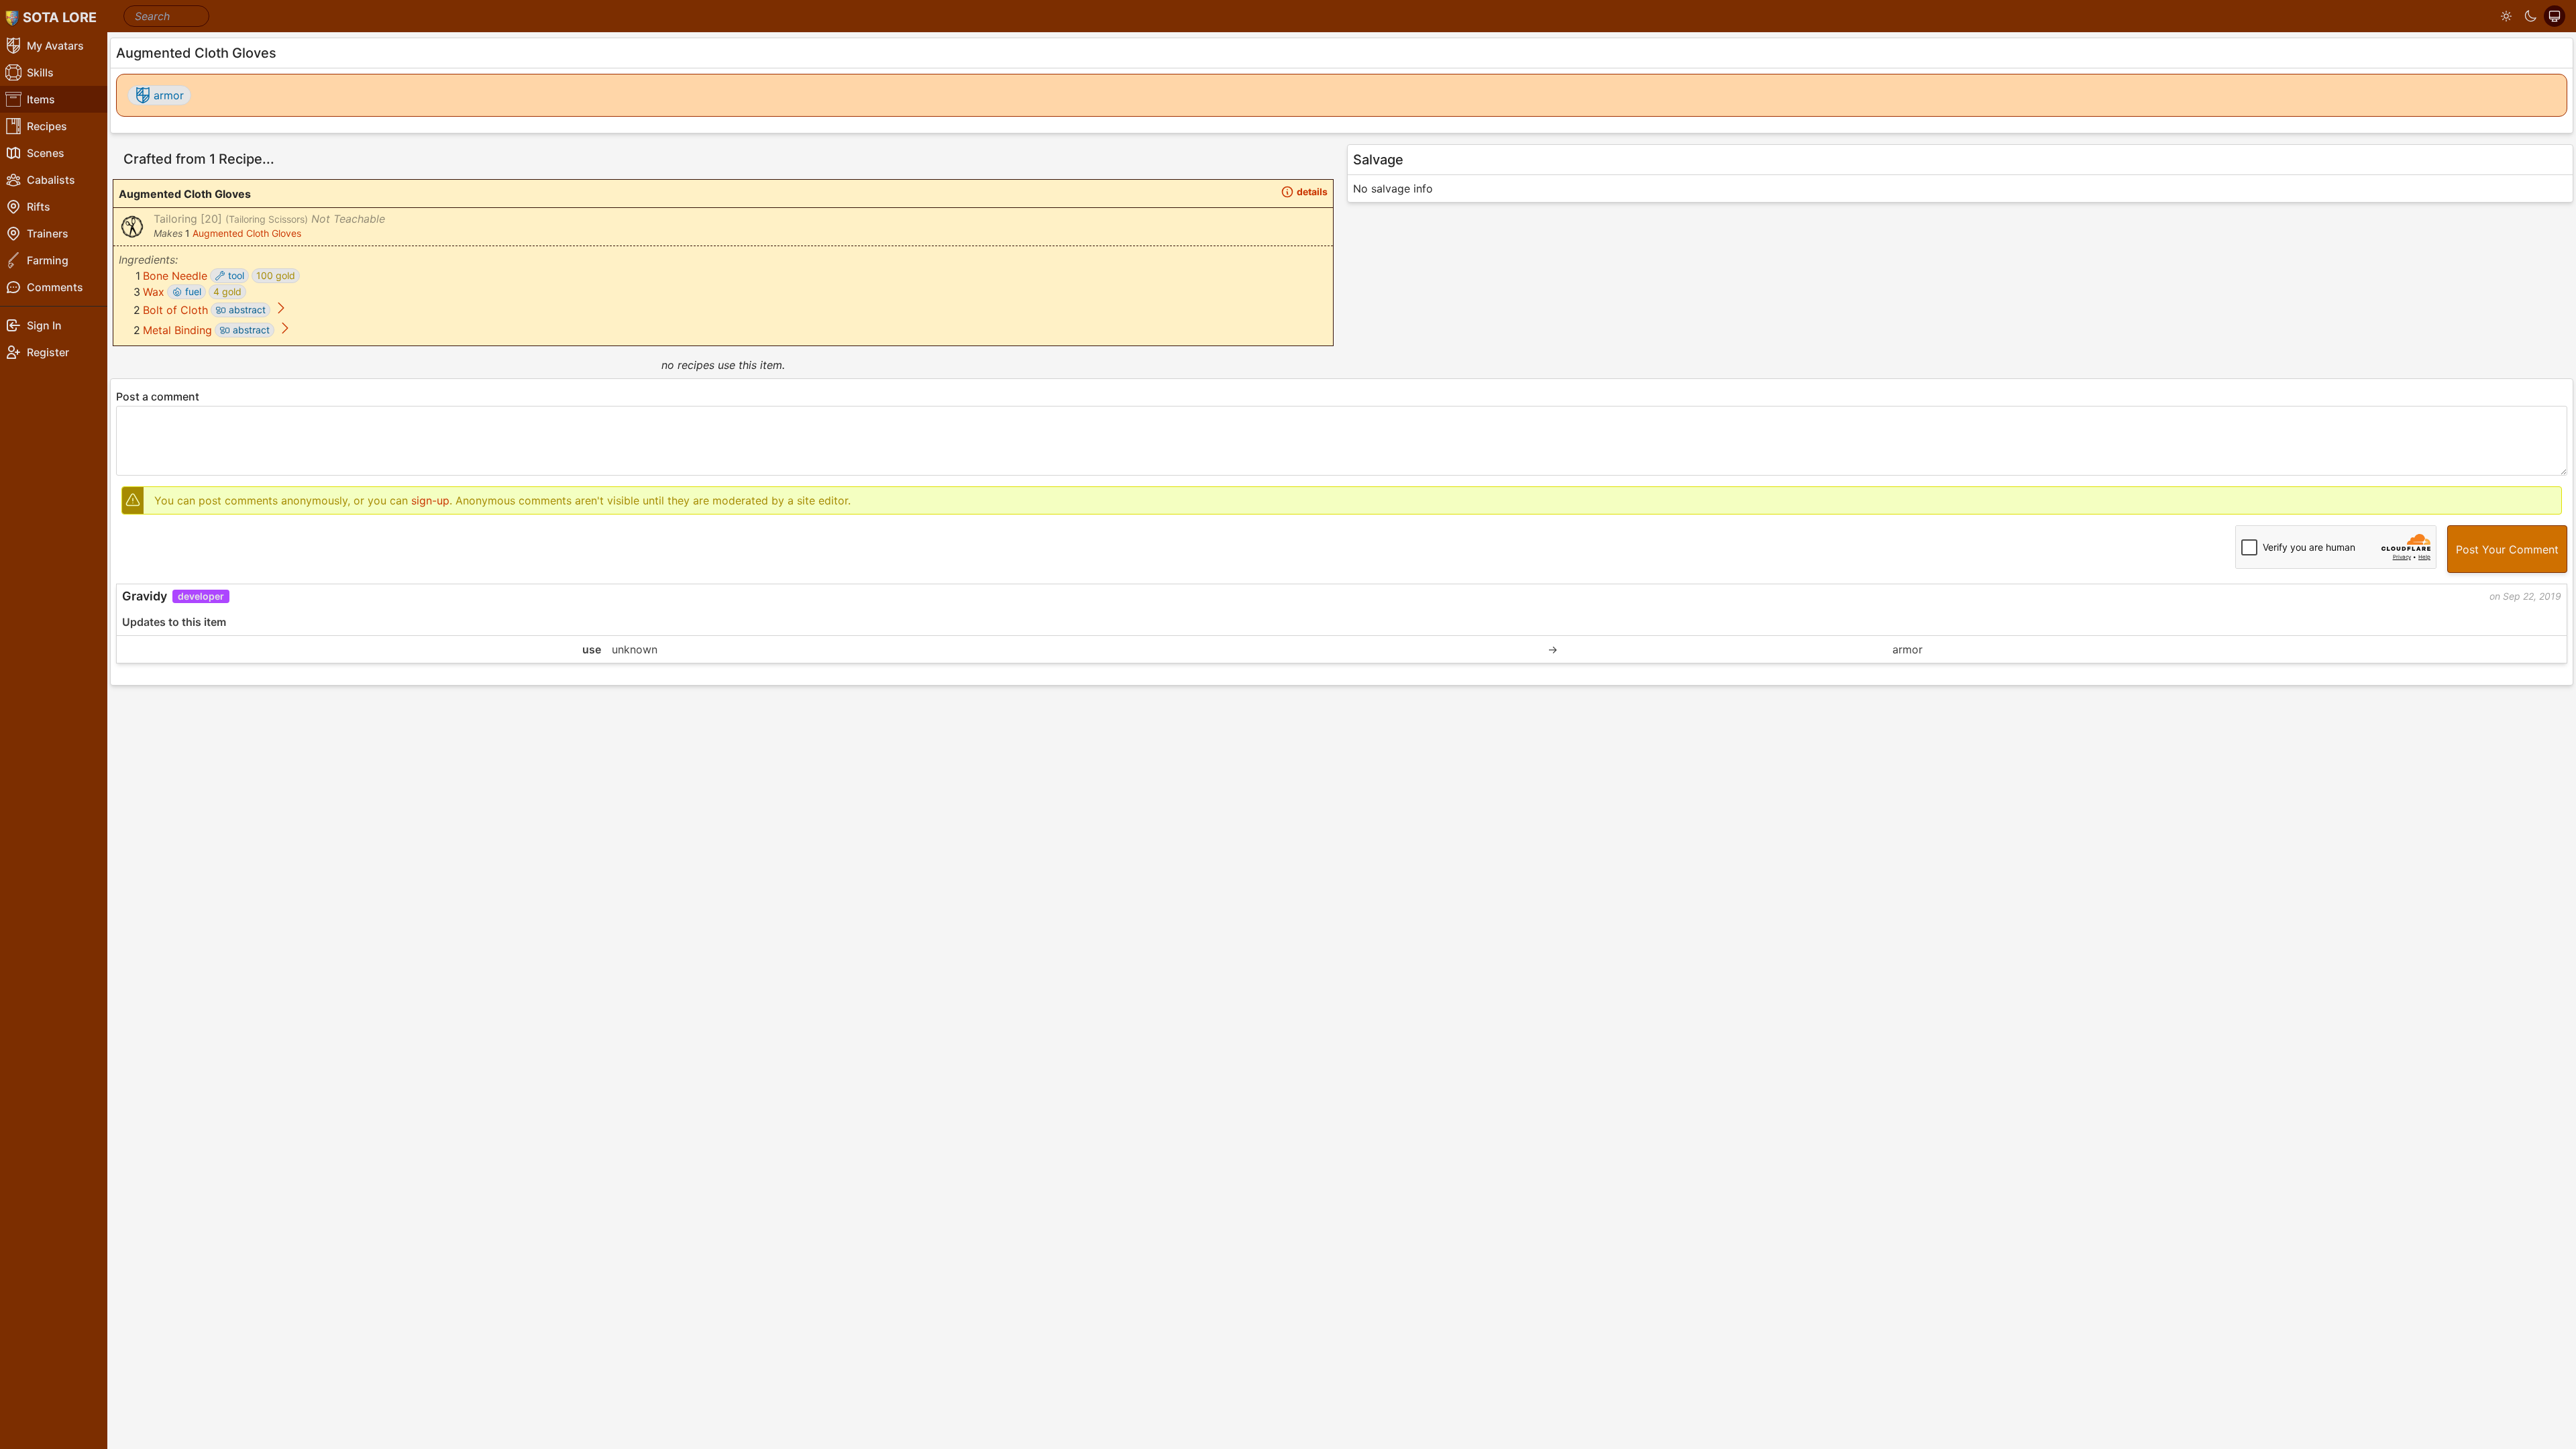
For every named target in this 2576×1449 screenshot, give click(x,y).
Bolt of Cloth (175, 310)
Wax (154, 292)
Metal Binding (177, 330)
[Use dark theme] (2530, 16)
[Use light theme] (2506, 16)
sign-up (430, 500)
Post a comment (158, 396)
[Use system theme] (2555, 16)
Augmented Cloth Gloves (247, 233)
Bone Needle (175, 276)
